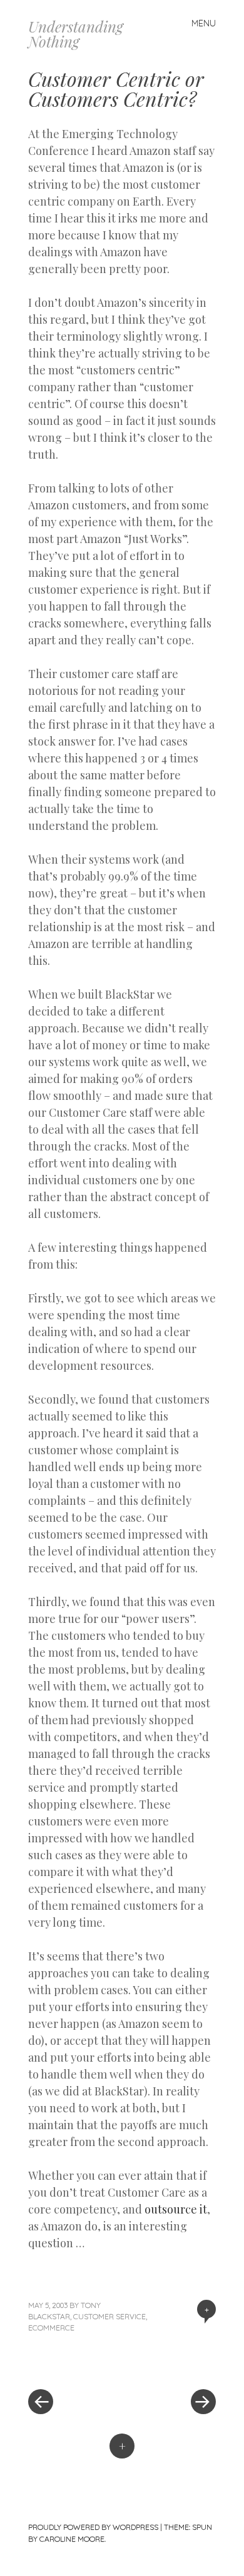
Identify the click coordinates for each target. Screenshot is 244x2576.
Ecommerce (51, 2328)
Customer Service (109, 2316)
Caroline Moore (72, 2539)
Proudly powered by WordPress (93, 2527)
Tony (91, 2305)
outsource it (176, 2209)
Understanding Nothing (76, 34)
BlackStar (49, 2316)
